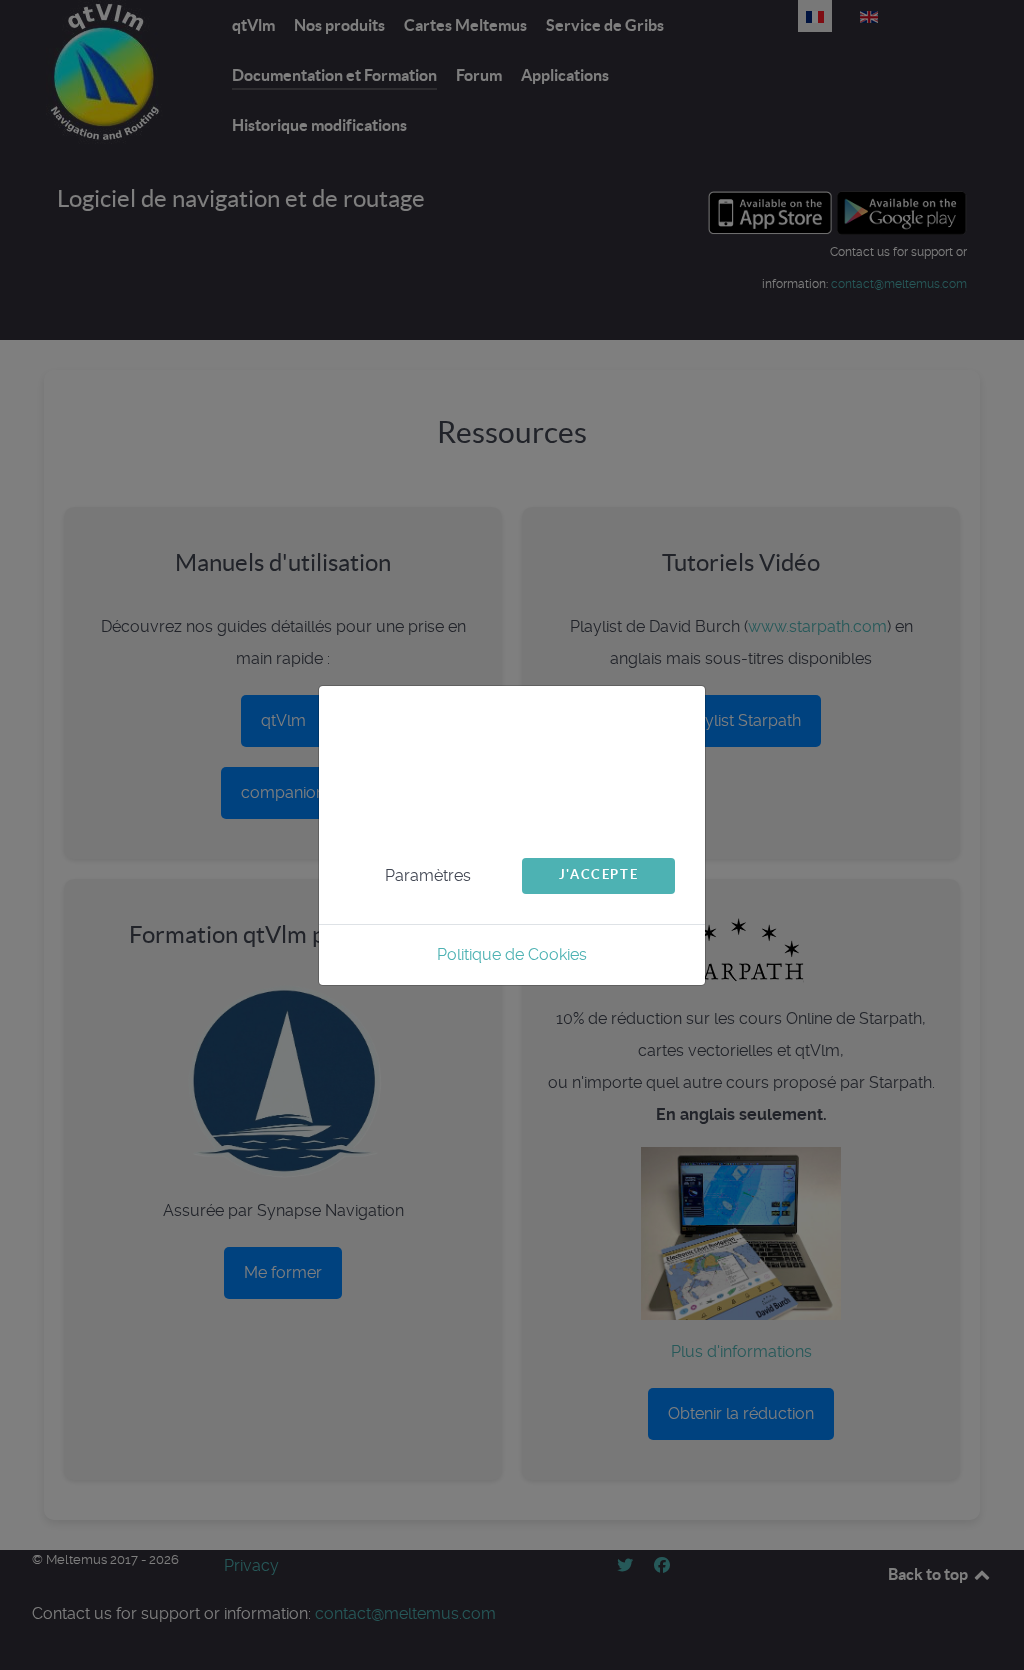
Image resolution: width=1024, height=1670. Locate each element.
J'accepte (598, 874)
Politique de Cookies (512, 954)
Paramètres (428, 875)
